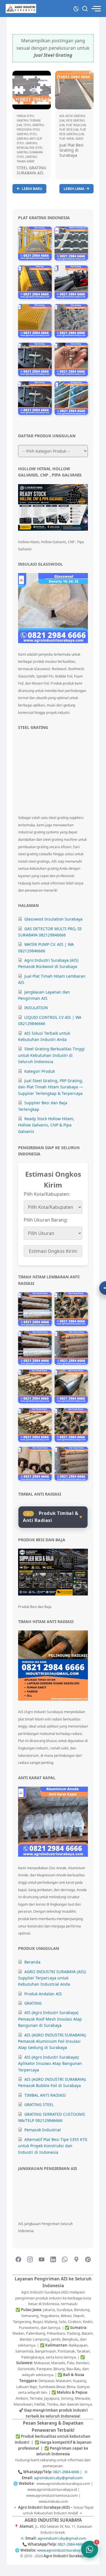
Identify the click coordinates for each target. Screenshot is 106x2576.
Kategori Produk (40, 1071)
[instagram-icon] (30, 2260)
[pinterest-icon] (88, 2260)
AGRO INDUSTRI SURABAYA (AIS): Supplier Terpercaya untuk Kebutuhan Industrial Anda (52, 1978)
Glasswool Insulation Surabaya (53, 919)
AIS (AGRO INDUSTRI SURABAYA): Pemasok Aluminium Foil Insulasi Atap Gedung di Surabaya (52, 2041)
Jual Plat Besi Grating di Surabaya (72, 150)
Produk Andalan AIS (43, 1994)
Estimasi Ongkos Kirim (53, 1251)
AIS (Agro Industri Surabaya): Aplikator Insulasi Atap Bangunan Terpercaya (50, 2063)
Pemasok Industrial (43, 2130)
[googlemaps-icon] (76, 2260)
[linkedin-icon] (53, 2260)
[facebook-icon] (18, 2260)
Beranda (32, 1962)
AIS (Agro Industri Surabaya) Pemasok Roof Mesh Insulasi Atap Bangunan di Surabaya (50, 2019)
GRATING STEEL (39, 2104)
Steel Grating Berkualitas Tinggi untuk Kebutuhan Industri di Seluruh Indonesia (51, 1055)
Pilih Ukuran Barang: (46, 1220)
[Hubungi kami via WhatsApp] (90, 2549)
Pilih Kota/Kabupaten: (47, 1194)
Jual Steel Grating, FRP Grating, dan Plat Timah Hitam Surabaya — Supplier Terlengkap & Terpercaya (51, 1087)
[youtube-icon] (42, 2260)
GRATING (33, 2003)
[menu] (96, 9)
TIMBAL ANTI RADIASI (45, 2095)
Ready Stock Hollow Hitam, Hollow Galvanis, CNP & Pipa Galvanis (46, 1125)
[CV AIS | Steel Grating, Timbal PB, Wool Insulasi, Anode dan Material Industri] (21, 9)
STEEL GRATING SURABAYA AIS (31, 170)
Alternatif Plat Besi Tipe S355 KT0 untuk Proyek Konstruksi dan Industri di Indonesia (53, 2146)
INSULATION (36, 1008)
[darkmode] (76, 8)
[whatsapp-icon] (65, 2260)
